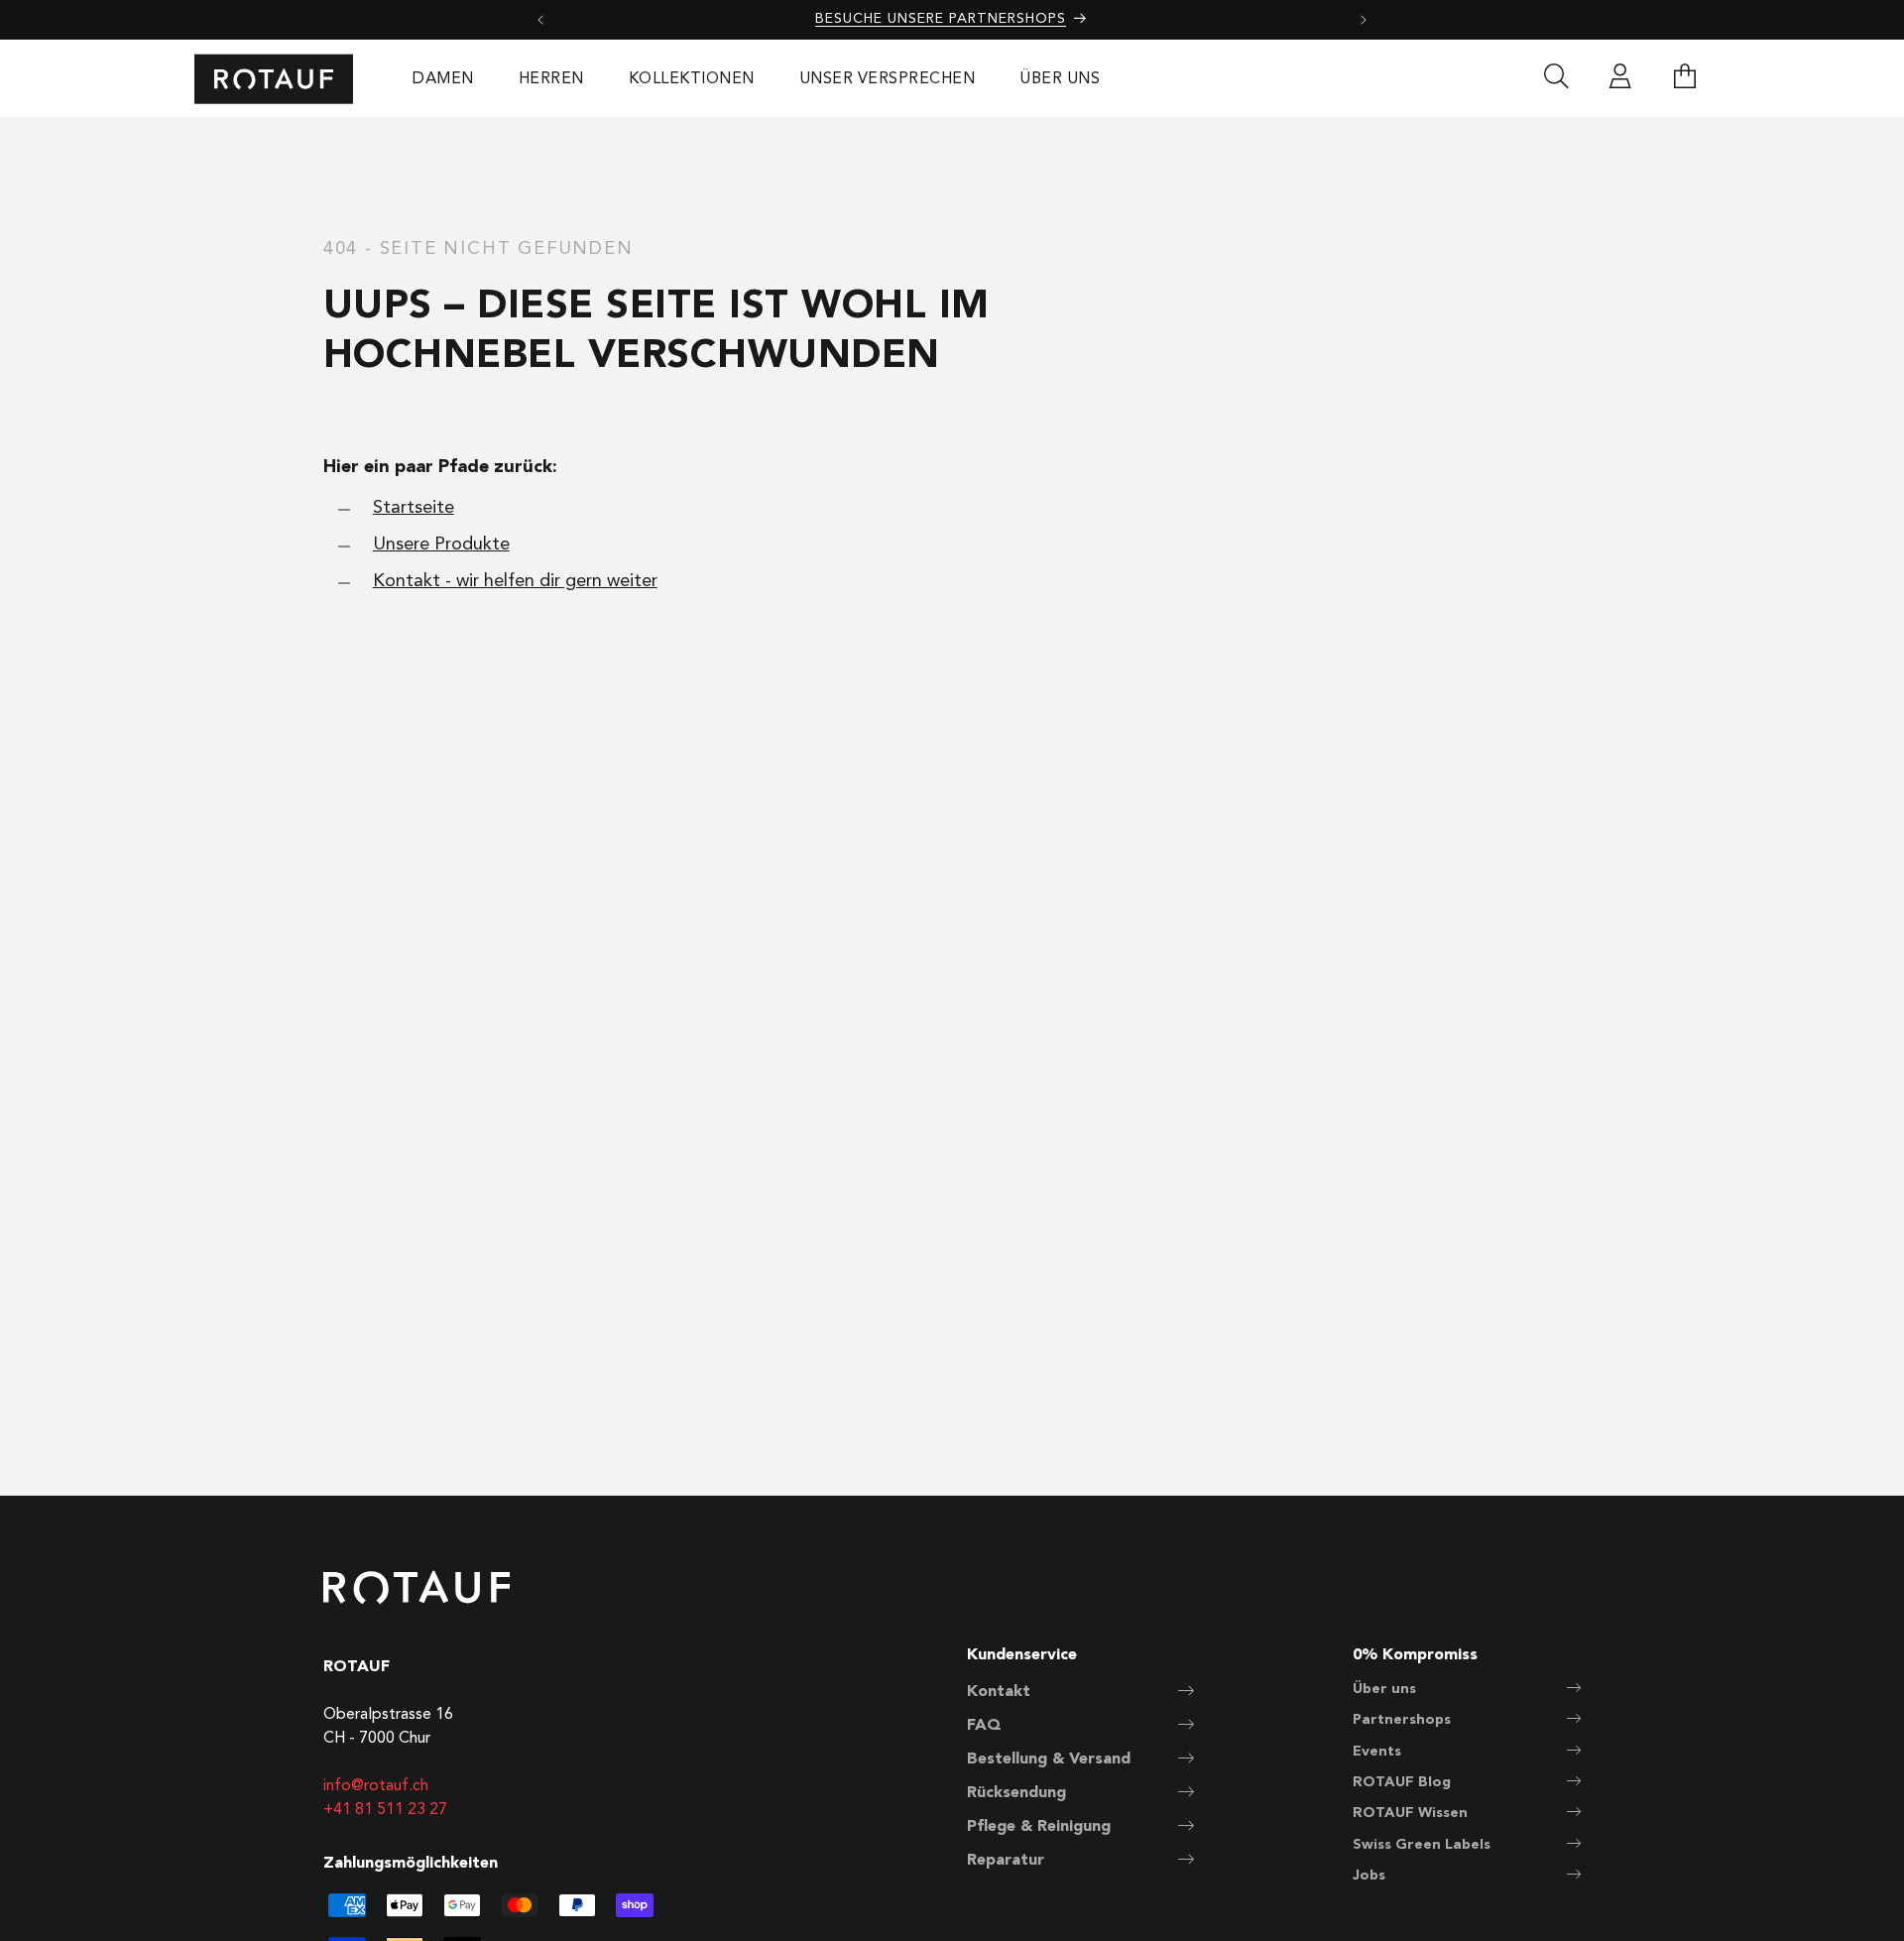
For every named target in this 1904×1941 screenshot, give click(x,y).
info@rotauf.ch (376, 1786)
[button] (1685, 79)
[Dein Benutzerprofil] (1620, 79)
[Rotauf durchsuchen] (1556, 79)
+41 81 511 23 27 (385, 1810)
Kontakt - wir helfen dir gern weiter (515, 581)
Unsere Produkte (441, 545)
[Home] (274, 79)
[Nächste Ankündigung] (1364, 20)
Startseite (414, 508)
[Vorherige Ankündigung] (540, 20)
